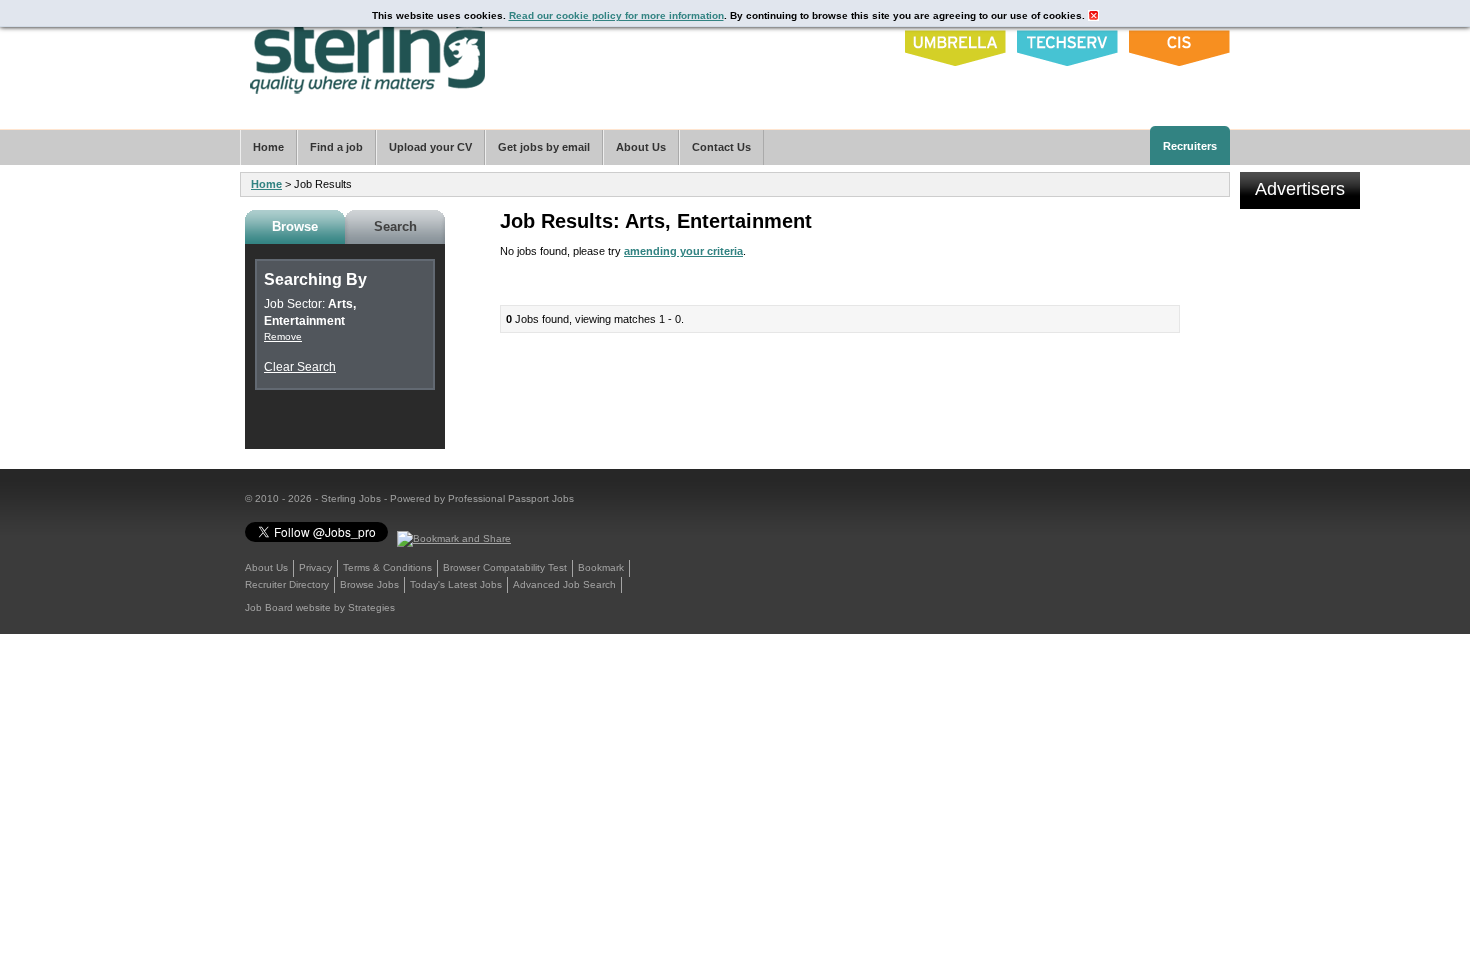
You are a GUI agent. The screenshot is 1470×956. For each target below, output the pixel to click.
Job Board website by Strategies (320, 607)
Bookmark (601, 567)
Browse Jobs (369, 584)
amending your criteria (683, 251)
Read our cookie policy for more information (616, 15)
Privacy (315, 567)
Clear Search (300, 367)
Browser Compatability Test (505, 567)
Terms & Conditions (387, 567)
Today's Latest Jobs (456, 584)
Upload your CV (430, 147)
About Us (266, 567)
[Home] (368, 52)
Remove (283, 336)
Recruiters (1190, 146)
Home (266, 184)
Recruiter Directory (287, 584)
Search (395, 226)
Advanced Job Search (564, 584)
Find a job (336, 147)
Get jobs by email (544, 147)
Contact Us (721, 147)
